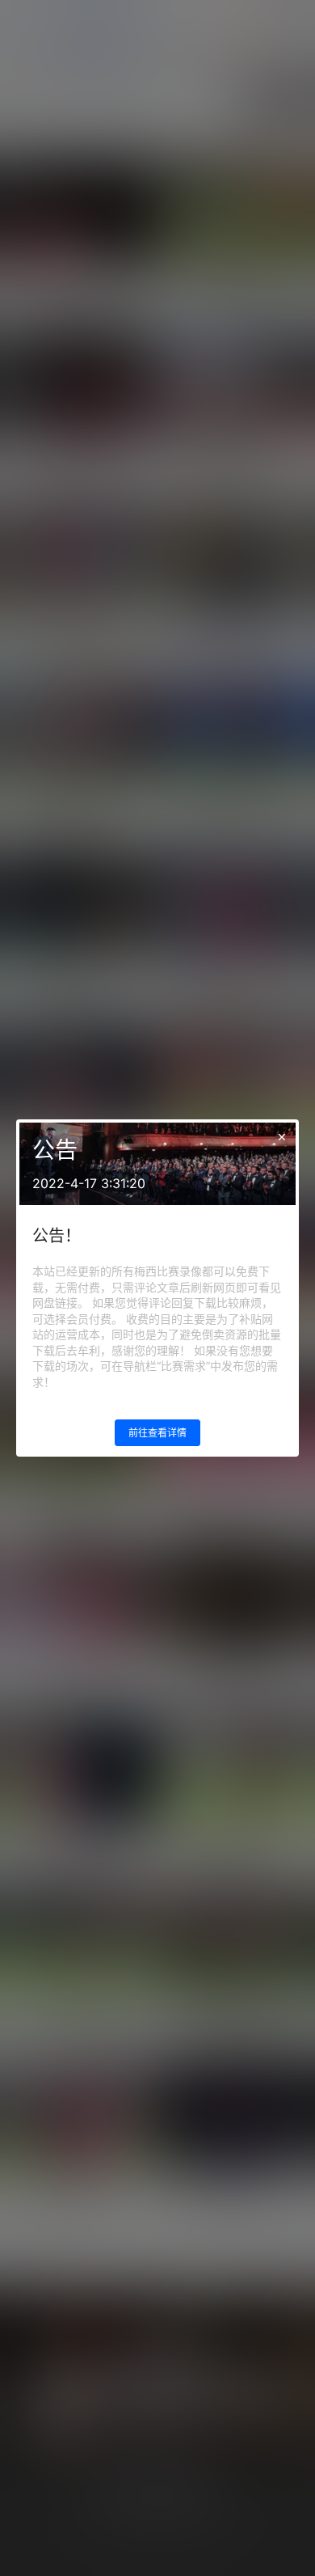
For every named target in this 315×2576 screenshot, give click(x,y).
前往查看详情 (157, 1433)
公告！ (57, 1236)
